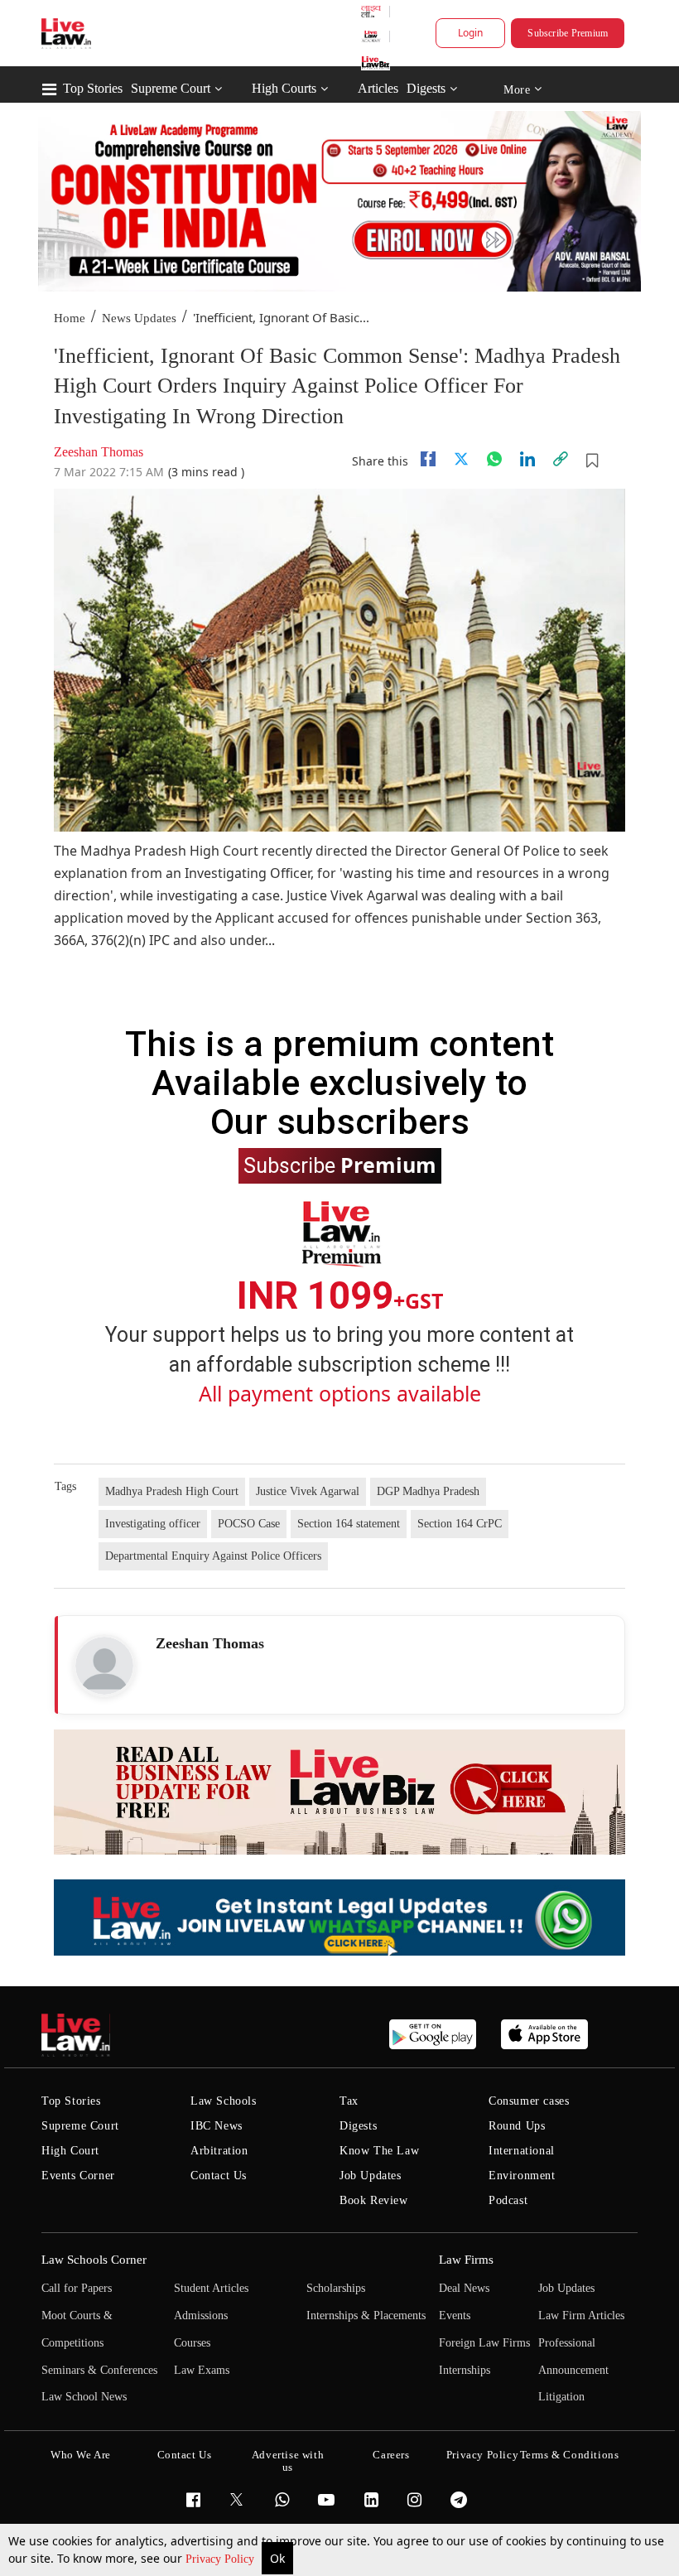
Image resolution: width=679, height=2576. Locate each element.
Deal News (464, 2288)
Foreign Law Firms (484, 2343)
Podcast (508, 2200)
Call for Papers (77, 2288)
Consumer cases (529, 2101)
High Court (70, 2151)
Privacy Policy (222, 2559)
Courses (192, 2343)
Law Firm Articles (581, 2316)
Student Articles (211, 2288)
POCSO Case (249, 1524)
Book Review (374, 2200)
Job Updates (371, 2176)
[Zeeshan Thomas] (104, 1666)
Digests (426, 88)
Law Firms (466, 2260)
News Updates (139, 318)
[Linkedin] (527, 459)
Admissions (201, 2316)
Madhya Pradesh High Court (172, 1491)
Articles (378, 88)
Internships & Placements (366, 2316)
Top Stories (93, 88)
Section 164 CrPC (460, 1524)
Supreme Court (171, 88)
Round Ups (517, 2126)
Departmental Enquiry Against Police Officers (213, 1556)
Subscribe (340, 1165)
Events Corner (78, 2176)
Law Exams (202, 2370)
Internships (465, 2370)
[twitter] (461, 459)
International (522, 2151)
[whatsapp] (494, 459)
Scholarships (336, 2288)
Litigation (561, 2397)
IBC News (217, 2126)
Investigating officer (153, 1524)
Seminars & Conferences (99, 2370)
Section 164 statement (349, 1524)
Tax (349, 2101)
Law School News (84, 2397)
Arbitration (219, 2151)
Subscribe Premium (568, 33)
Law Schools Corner (94, 2260)
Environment (522, 2176)
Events (455, 2316)
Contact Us (219, 2176)
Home (70, 318)
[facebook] (428, 459)
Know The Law (379, 2151)
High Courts (284, 88)
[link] (561, 459)
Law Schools (224, 2101)
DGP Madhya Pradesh (428, 1491)
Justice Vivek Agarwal (308, 1491)
